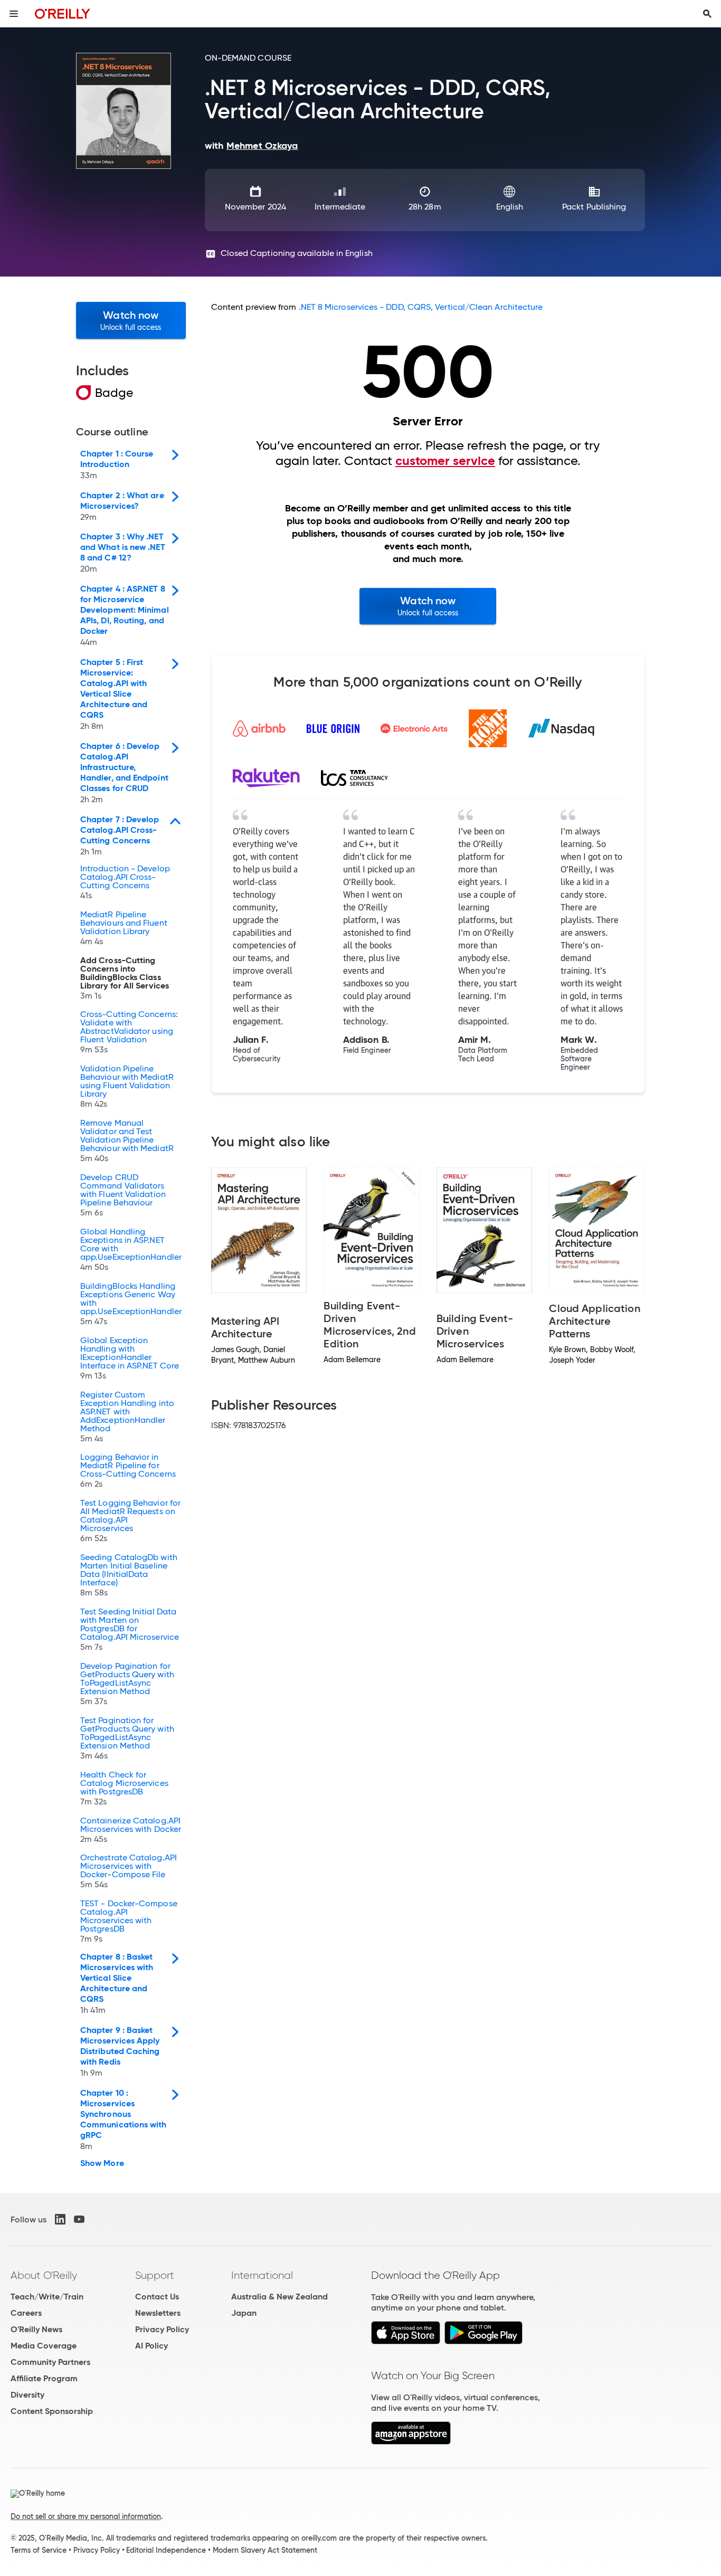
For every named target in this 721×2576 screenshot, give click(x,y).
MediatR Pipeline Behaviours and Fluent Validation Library (124, 928)
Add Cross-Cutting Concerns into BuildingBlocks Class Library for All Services (125, 978)
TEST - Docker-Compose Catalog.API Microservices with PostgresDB (129, 1922)
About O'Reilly (44, 2275)
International (262, 2275)
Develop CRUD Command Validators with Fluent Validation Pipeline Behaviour (123, 1195)
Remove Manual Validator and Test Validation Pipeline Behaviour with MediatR (127, 1141)
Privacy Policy (162, 2329)
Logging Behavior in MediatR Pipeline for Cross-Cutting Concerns (128, 1471)
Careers (26, 2313)
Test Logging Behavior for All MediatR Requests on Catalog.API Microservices (130, 1521)
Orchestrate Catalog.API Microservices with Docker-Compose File (129, 1871)
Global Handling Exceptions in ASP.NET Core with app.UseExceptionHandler (131, 1250)
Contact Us (157, 2297)
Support (155, 2275)
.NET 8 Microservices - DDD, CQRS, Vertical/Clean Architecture (421, 307)
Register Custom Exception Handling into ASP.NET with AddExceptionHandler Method (127, 1417)
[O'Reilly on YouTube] (79, 2219)
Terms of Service (39, 2550)
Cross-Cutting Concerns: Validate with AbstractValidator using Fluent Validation (129, 1032)
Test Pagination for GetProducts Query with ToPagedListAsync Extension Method (127, 1738)
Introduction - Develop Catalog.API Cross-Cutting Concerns (125, 882)
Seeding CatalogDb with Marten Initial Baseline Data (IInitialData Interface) (129, 1575)
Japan (244, 2313)
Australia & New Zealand (279, 2297)
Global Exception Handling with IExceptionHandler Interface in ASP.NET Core (130, 1358)
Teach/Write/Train (47, 2297)
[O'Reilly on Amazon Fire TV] (411, 2442)
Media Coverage (44, 2346)
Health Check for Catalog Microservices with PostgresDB (124, 1789)
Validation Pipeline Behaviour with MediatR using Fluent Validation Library (127, 1087)
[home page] (63, 13)
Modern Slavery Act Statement (265, 2550)
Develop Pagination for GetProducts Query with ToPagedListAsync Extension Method (127, 1684)
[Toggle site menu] (14, 14)
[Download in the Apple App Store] (406, 2341)
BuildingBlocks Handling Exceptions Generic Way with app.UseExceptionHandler (131, 1304)
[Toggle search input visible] (707, 14)
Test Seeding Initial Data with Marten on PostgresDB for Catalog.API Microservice (130, 1630)
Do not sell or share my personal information (86, 2516)
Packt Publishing (594, 207)
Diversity (27, 2395)
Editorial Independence (166, 2550)
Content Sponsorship (52, 2411)
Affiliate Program (44, 2378)
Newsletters (158, 2313)
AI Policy (151, 2346)
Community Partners (50, 2362)
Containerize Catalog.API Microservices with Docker (131, 1830)
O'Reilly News (36, 2329)
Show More (102, 2163)
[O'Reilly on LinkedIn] (60, 2219)
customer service (445, 461)
